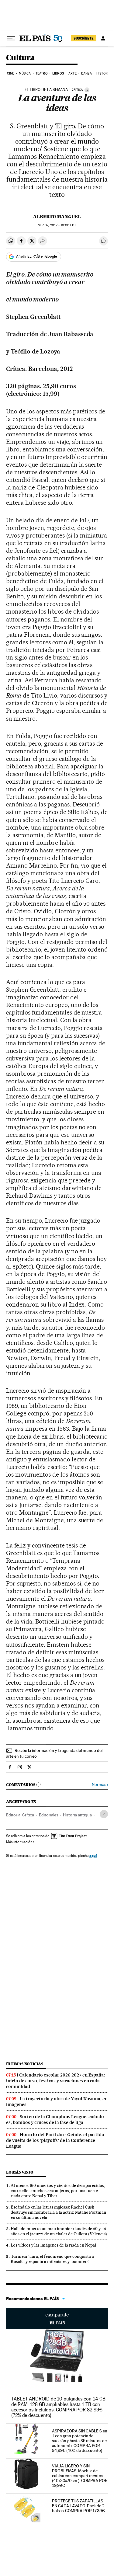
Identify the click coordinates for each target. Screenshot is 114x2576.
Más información (19, 1842)
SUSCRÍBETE (84, 38)
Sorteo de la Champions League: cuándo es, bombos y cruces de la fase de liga (55, 2120)
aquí (93, 1855)
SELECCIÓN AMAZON (57, 2319)
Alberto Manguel (57, 217)
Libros (58, 73)
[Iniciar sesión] (103, 38)
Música (25, 73)
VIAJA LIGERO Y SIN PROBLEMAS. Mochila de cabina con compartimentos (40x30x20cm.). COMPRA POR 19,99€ (80, 2476)
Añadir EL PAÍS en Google (36, 256)
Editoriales (48, 1815)
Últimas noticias (25, 2064)
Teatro (42, 73)
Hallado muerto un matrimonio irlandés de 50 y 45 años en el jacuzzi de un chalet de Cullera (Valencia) (59, 2231)
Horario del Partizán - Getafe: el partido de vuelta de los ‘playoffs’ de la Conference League (55, 2140)
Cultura (20, 58)
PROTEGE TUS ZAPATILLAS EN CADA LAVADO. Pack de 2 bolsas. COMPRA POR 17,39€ (78, 2506)
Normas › (100, 1785)
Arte (72, 73)
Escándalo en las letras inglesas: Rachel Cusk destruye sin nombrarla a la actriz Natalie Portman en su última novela (58, 2212)
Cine (10, 73)
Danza (86, 73)
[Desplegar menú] (11, 38)
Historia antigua (77, 1815)
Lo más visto (20, 2172)
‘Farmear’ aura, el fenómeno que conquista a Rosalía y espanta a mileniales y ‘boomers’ (52, 2259)
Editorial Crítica (20, 1815)
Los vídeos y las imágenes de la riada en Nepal (53, 2245)
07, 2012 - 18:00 (57, 225)
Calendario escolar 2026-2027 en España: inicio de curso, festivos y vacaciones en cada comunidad (55, 2081)
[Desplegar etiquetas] (104, 1814)
